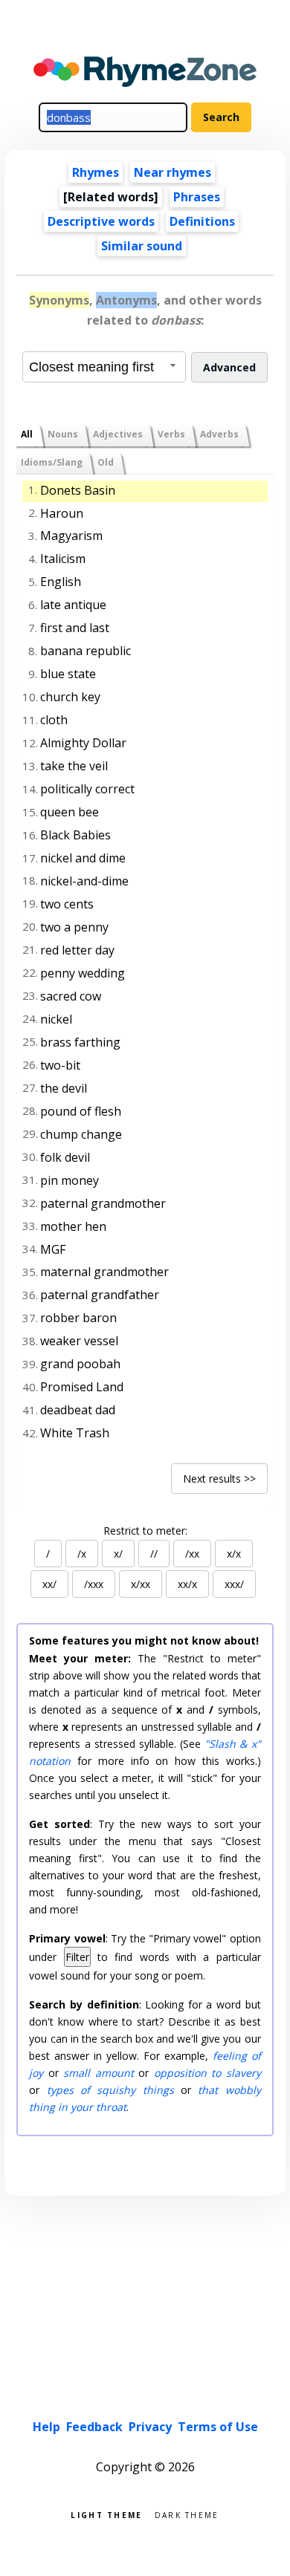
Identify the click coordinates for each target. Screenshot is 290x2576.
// (154, 1554)
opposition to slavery (207, 2073)
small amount (98, 2073)
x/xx (141, 1584)
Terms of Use (218, 2427)
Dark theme (187, 2514)
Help (46, 2427)
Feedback (94, 2427)
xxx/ (234, 1584)
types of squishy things (110, 2090)
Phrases (197, 197)
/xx (192, 1554)
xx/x (187, 1584)
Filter (77, 1957)
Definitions (202, 221)
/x (82, 1554)
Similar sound (142, 246)
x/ (118, 1554)
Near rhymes (173, 172)
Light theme (106, 2514)
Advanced (229, 367)
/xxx (94, 1584)
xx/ (49, 1584)
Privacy (150, 2427)
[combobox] (104, 367)
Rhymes (96, 172)
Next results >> (219, 1479)
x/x (234, 1554)
